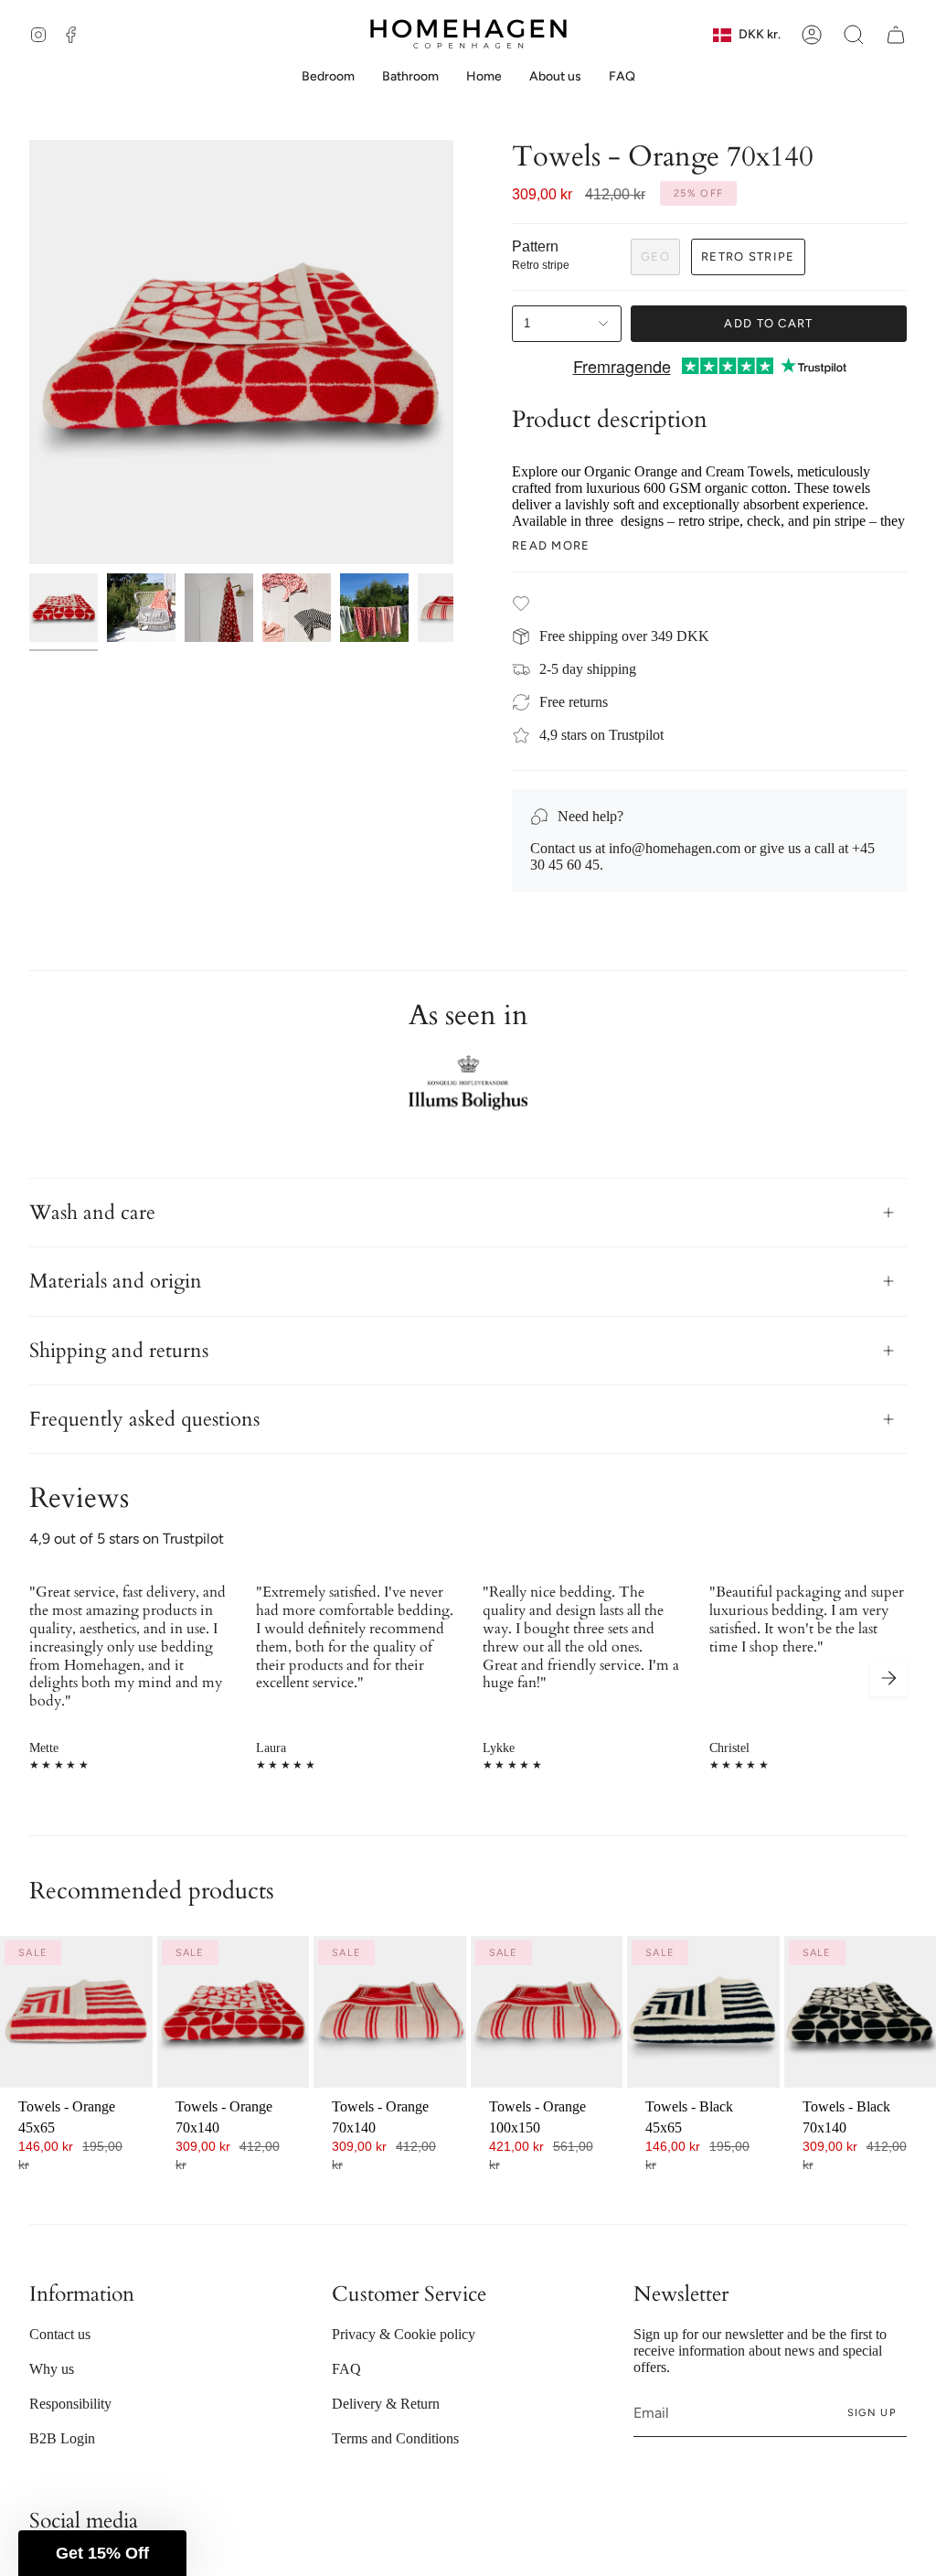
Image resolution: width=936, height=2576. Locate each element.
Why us (52, 2369)
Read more (551, 545)
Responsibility (70, 2404)
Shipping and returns (119, 1351)
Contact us (60, 2334)
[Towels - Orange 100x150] (547, 2012)
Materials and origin (116, 1281)
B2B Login (62, 2438)
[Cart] (896, 35)
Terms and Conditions (395, 2438)
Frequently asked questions (144, 1419)
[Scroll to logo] (468, 1083)
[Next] (888, 1678)
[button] (854, 35)
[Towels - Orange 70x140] (234, 2012)
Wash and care (92, 1213)
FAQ (346, 2369)
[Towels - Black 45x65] (703, 2012)
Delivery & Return (386, 2404)
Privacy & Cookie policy (404, 2334)
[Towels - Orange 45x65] (76, 2012)
